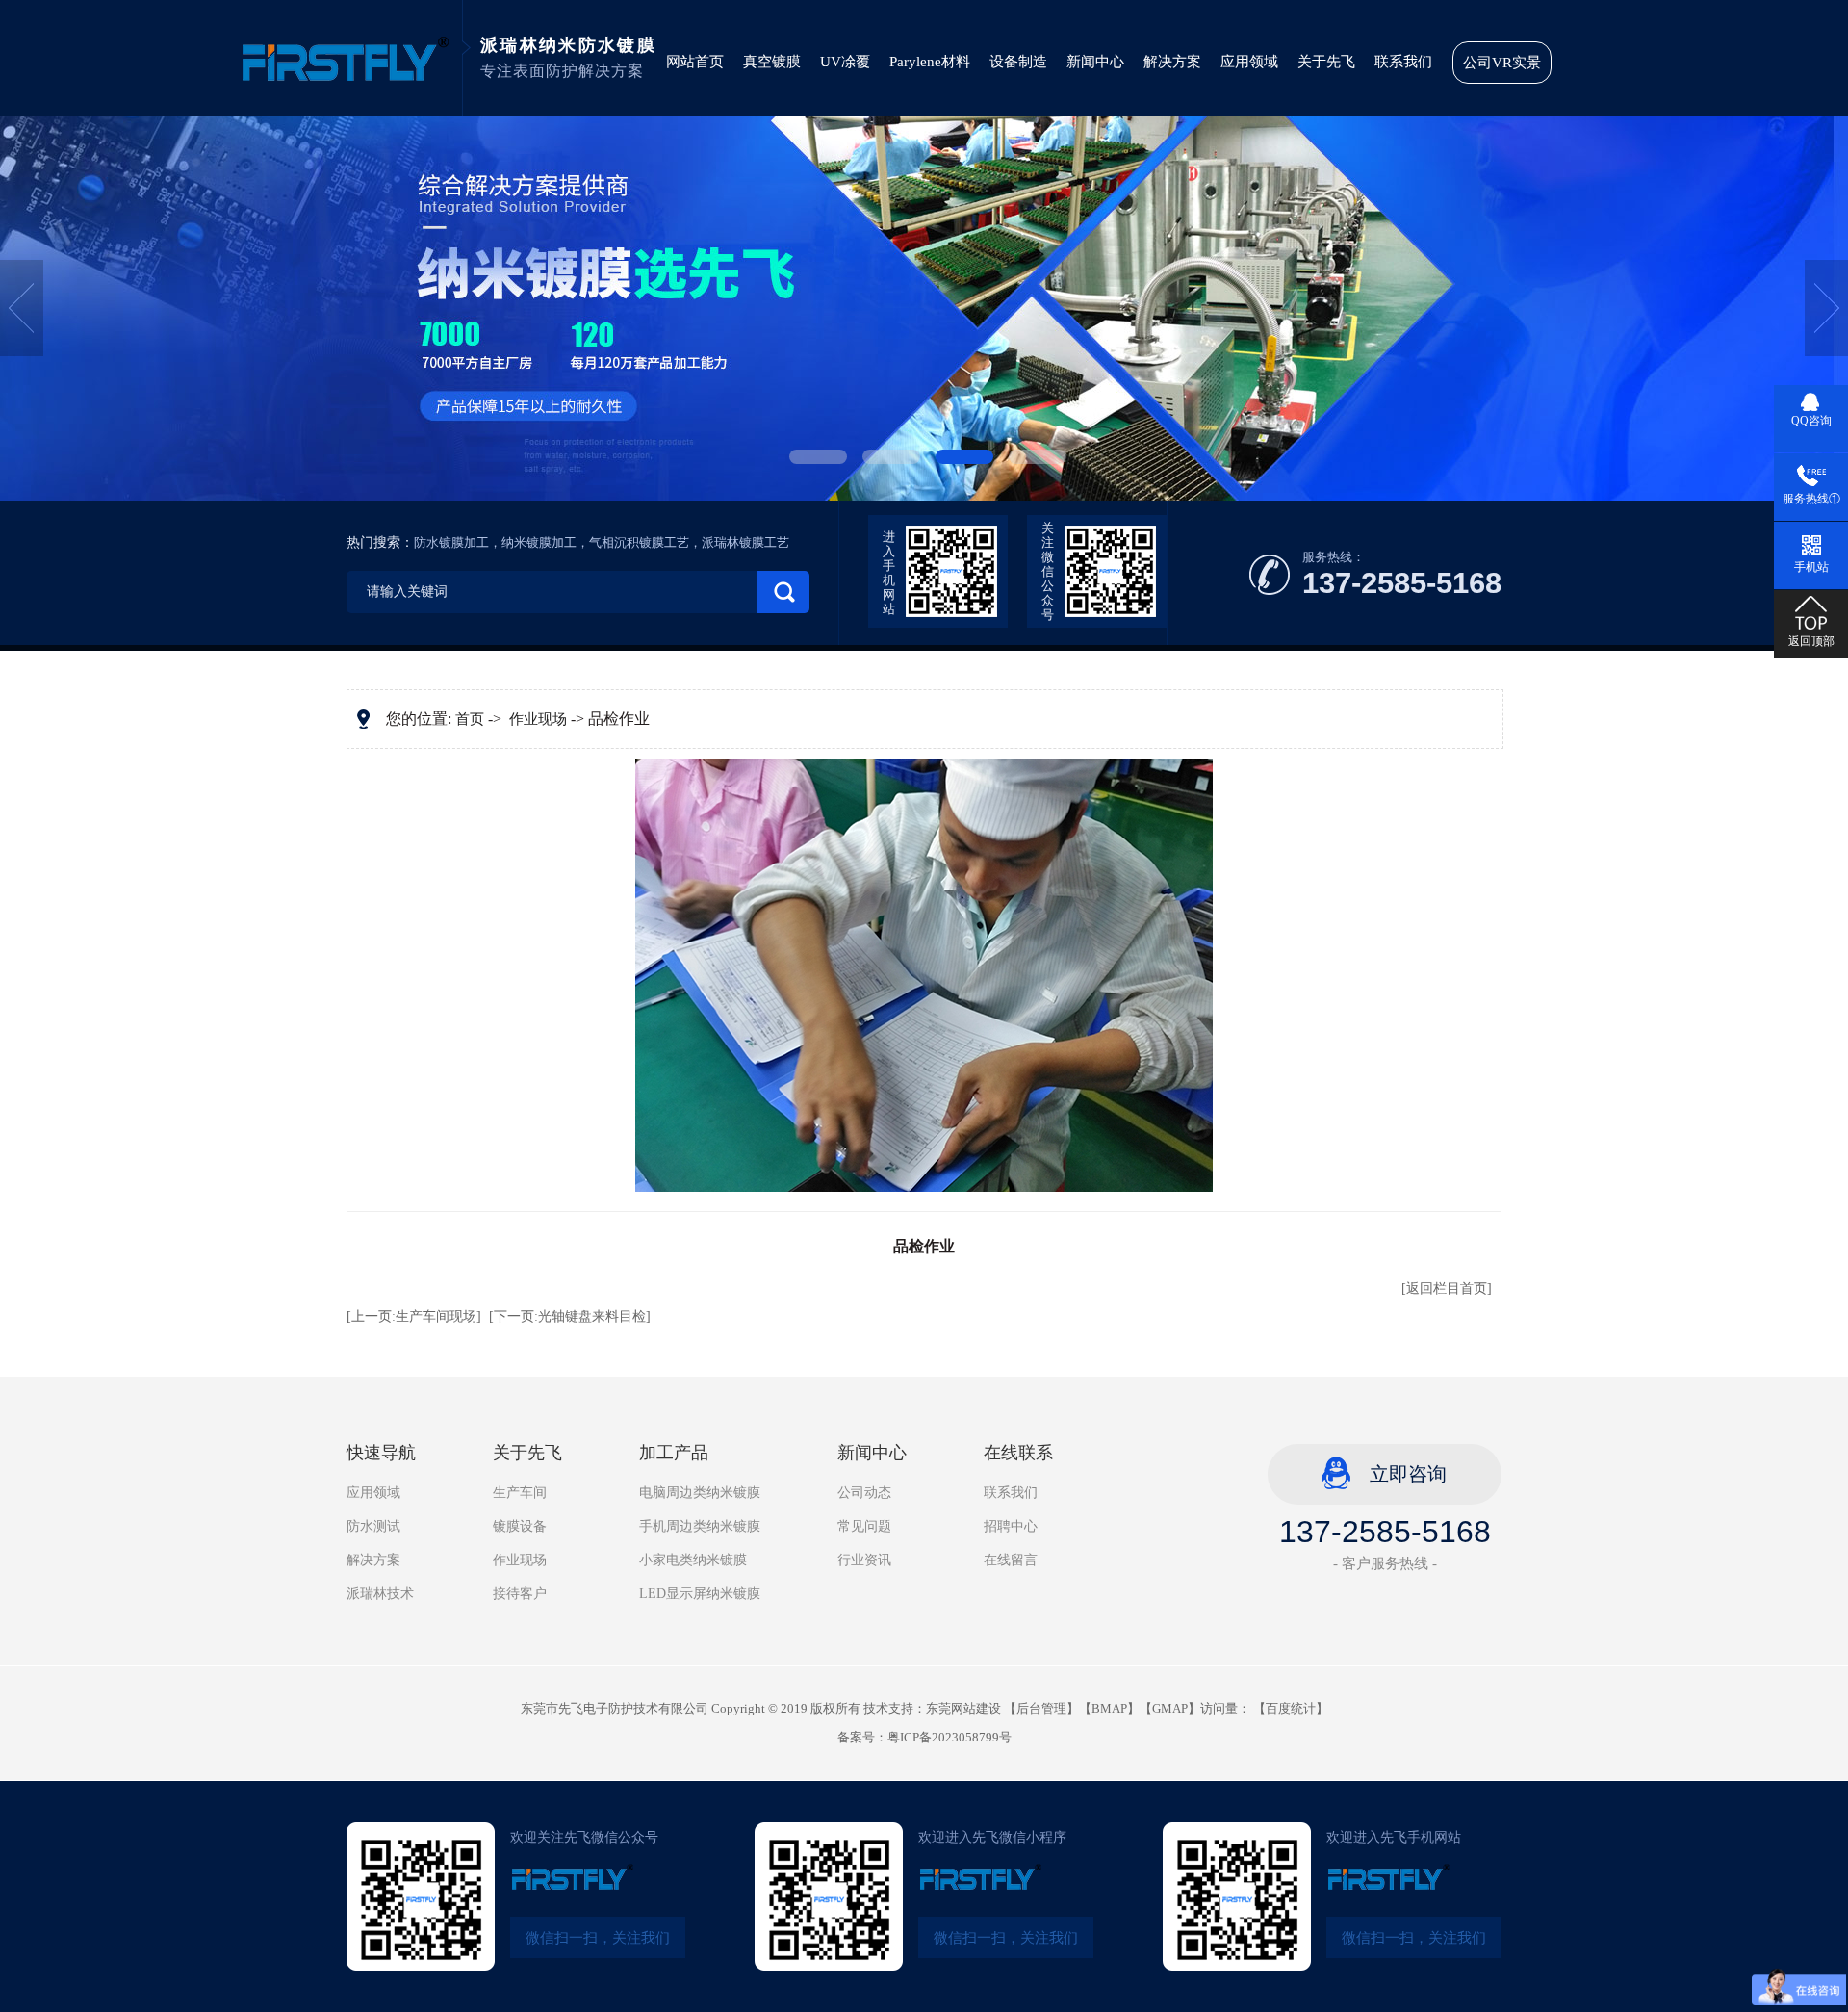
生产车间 (520, 1493)
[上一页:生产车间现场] (414, 1316)
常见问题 (864, 1526)
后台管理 (1041, 1708)
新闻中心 (1095, 62)
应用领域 (1249, 62)
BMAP (1109, 1708)
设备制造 (1018, 62)
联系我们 (1403, 62)
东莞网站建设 (963, 1708)
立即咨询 (1408, 1474)
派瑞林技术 (380, 1594)
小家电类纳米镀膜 (693, 1560)
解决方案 (1172, 62)
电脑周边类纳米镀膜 (700, 1493)
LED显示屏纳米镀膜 (700, 1594)
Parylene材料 (930, 62)
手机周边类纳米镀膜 (700, 1526)
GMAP (1170, 1708)
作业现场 (538, 719)
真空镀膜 (772, 62)
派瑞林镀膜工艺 (745, 542)
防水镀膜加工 (451, 542)
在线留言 (1011, 1560)
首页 (470, 719)
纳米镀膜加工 (539, 542)
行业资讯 (864, 1560)
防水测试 (373, 1526)
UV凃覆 (845, 62)
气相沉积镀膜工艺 (639, 542)
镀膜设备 (520, 1526)
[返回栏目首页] (1447, 1289)
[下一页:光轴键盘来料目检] (570, 1316)
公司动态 (864, 1493)
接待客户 (520, 1594)
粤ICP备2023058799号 (950, 1737)
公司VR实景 (1502, 63)
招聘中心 (1011, 1526)
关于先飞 (1326, 62)
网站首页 (695, 62)
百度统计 (1291, 1708)
